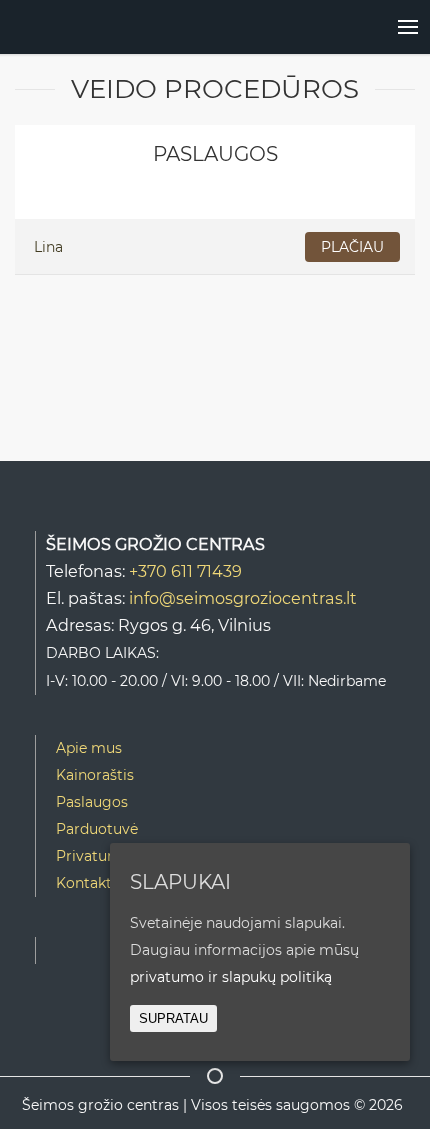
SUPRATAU (173, 1018)
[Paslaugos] (388, 27)
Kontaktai (90, 883)
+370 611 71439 (185, 571)
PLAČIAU (352, 247)
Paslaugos (92, 802)
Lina (48, 247)
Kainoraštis (95, 775)
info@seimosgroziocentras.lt (243, 598)
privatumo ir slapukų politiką (231, 977)
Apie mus (89, 748)
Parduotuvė (97, 829)
